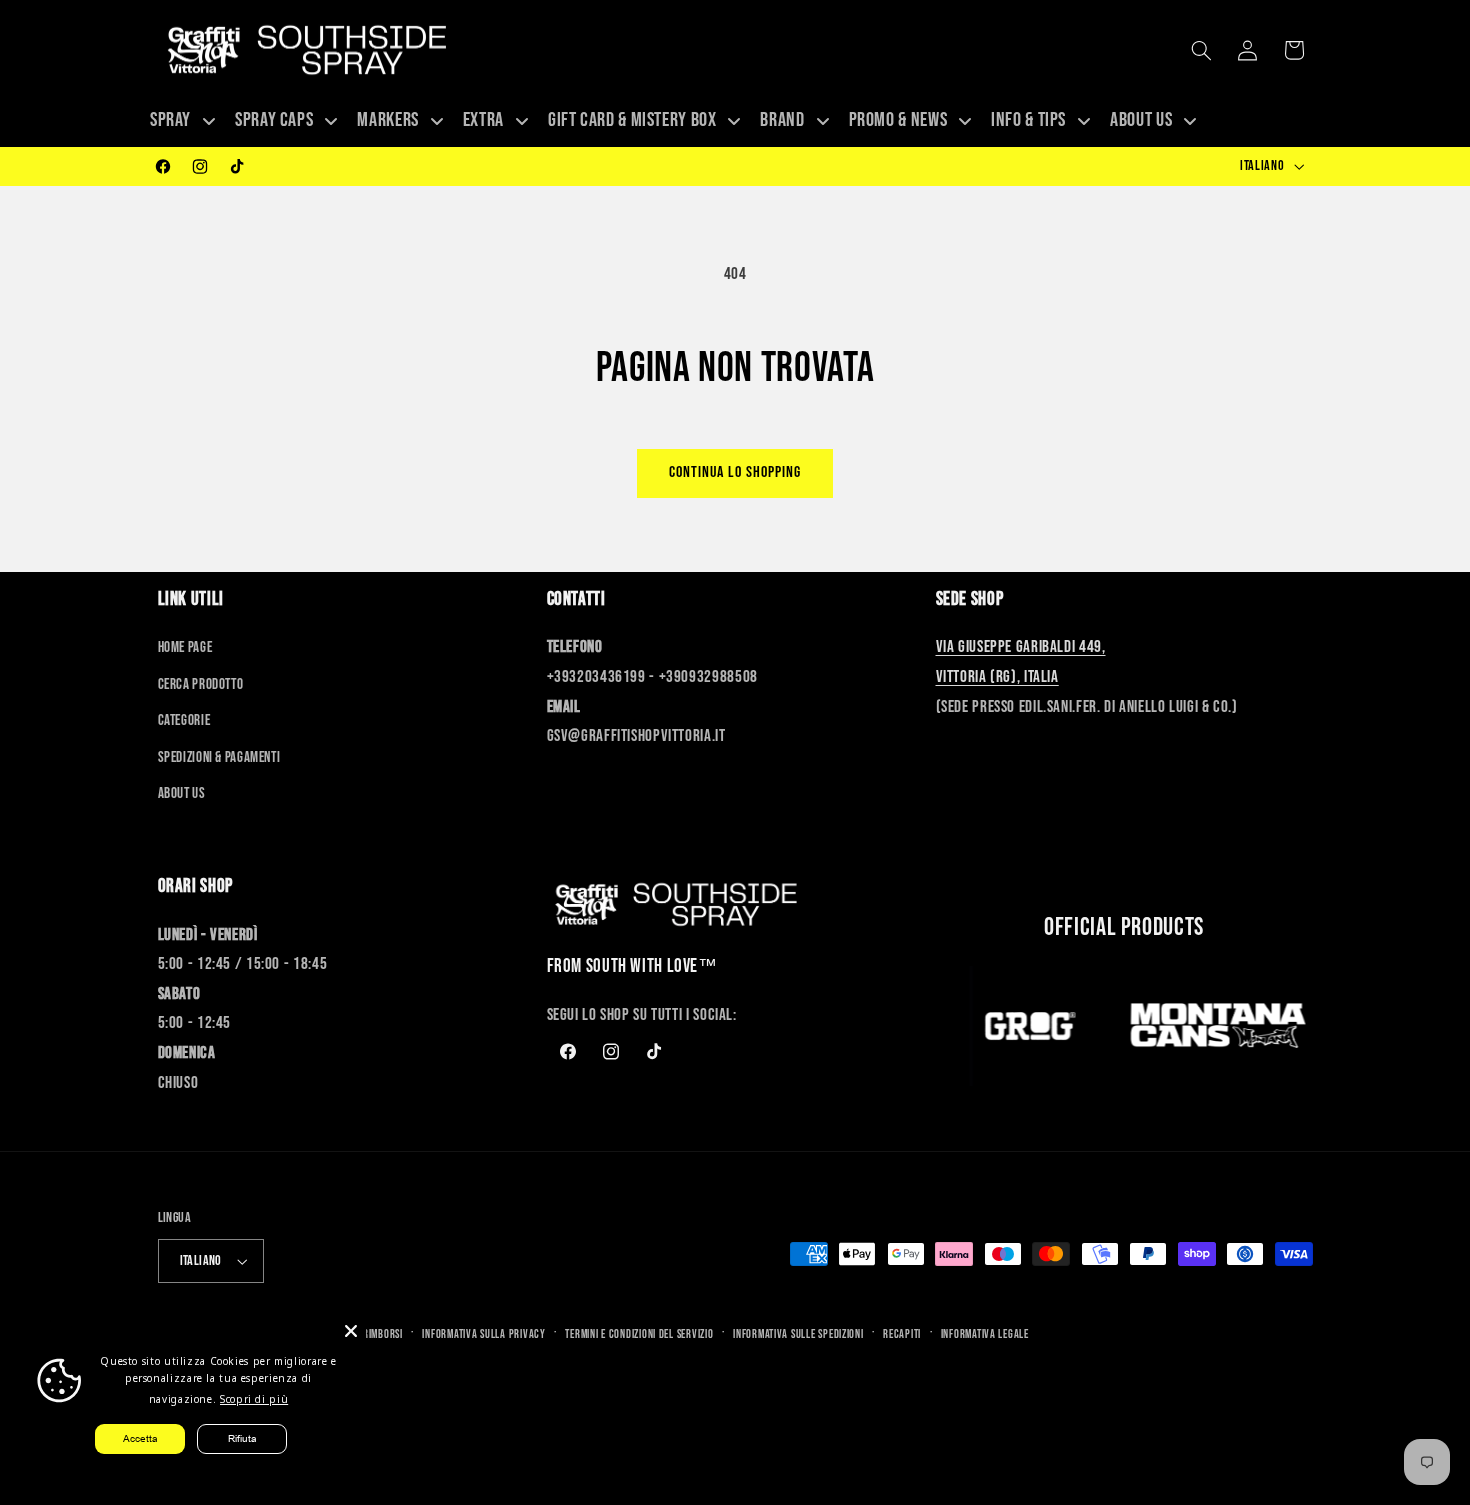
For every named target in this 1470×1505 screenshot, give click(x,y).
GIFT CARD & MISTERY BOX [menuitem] (632, 120)
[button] (1201, 50)
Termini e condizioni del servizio (639, 1334)
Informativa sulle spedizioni (798, 1334)
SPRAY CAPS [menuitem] (274, 120)
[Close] (351, 1331)
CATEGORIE (184, 720)
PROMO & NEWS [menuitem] (898, 120)
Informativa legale (985, 1334)
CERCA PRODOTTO (201, 684)
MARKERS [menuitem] (387, 120)
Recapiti (902, 1334)
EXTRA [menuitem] (483, 120)
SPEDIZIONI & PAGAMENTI (219, 757)
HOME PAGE (185, 647)
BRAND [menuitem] (782, 120)
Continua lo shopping (735, 472)
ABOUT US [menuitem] (1141, 120)
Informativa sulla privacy (483, 1334)
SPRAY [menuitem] (170, 120)
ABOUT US (182, 793)
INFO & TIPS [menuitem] (1028, 120)
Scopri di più (254, 1399)
